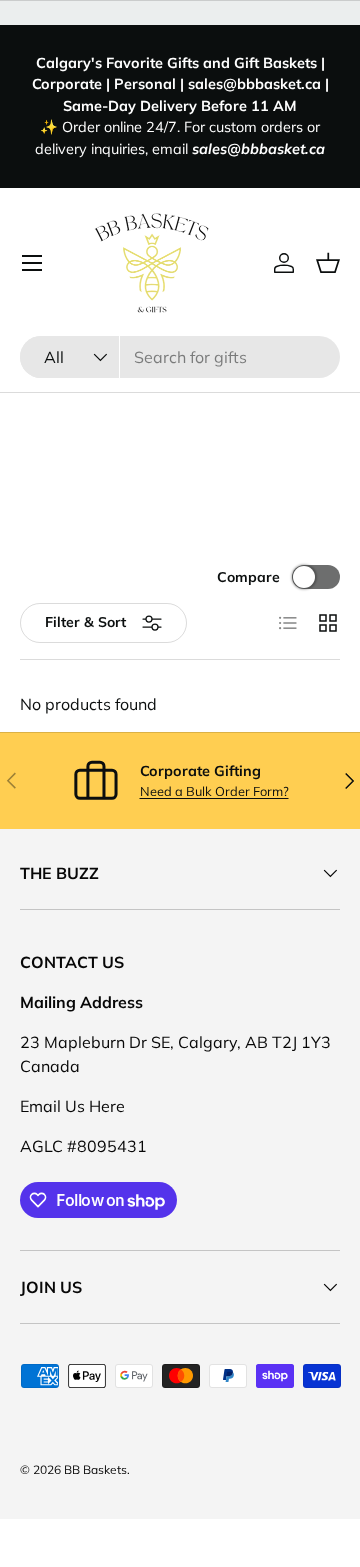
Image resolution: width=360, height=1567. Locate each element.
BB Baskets (95, 1469)
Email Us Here (72, 1106)
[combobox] (180, 357)
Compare (248, 577)
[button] (328, 263)
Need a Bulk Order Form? (214, 791)
